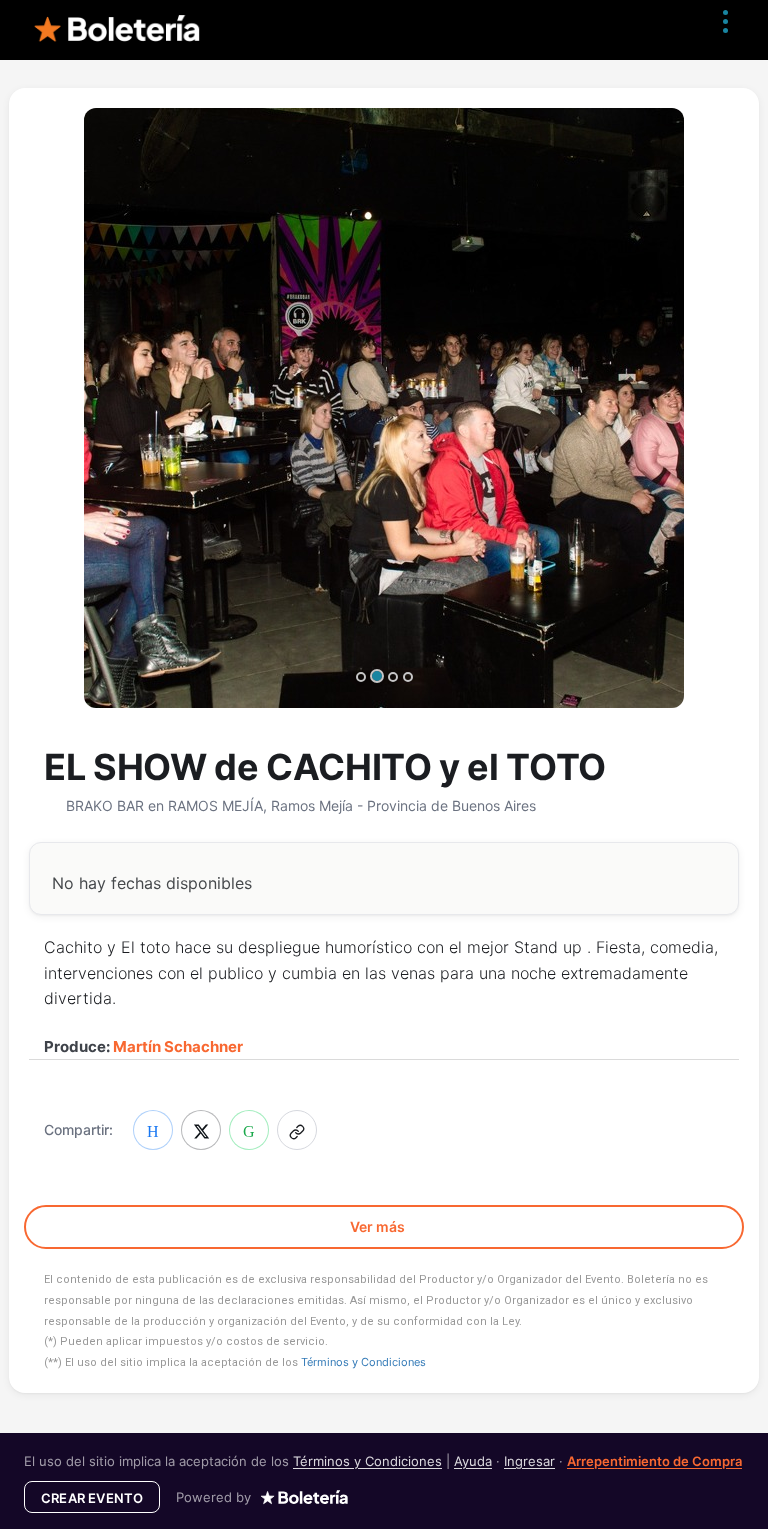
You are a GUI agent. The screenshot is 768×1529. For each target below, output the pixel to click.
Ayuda (473, 1461)
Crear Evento (92, 1498)
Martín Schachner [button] (178, 1046)
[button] (297, 1130)
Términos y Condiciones (363, 1362)
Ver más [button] (379, 1226)
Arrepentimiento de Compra (654, 1461)
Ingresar (529, 1461)
